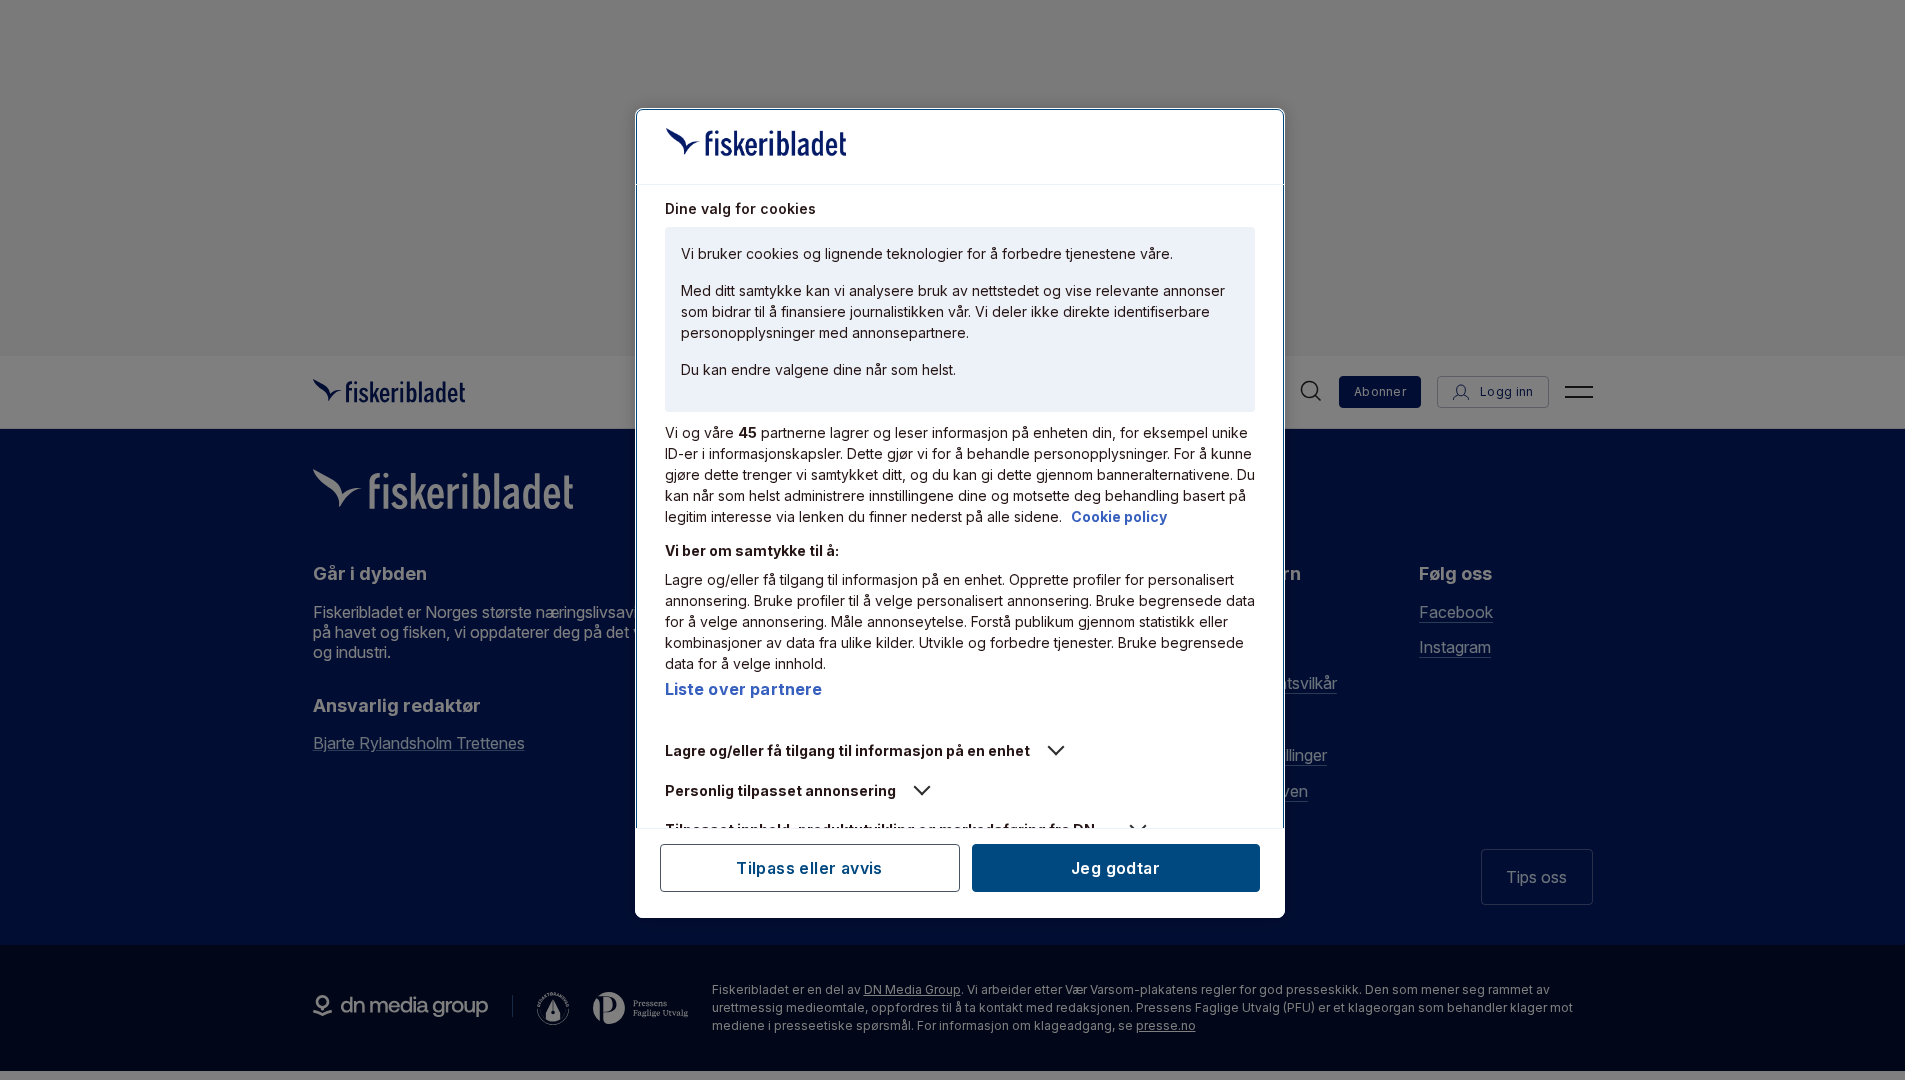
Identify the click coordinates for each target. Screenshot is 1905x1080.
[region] (960, 513)
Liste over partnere (744, 689)
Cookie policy (1119, 516)
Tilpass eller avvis (809, 868)
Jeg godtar (1115, 868)
